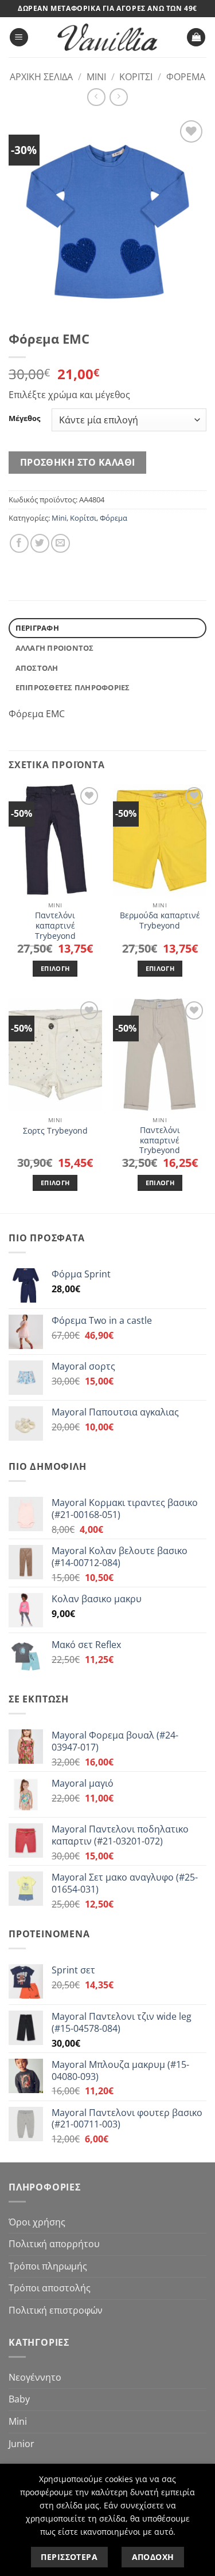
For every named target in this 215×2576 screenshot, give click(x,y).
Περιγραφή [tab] (37, 628)
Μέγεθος (24, 419)
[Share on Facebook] (19, 543)
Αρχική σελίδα (41, 77)
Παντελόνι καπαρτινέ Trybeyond (55, 925)
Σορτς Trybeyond (55, 1131)
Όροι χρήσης (37, 2222)
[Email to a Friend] (60, 543)
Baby (19, 2399)
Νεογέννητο (35, 2377)
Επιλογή (55, 968)
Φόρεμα (186, 77)
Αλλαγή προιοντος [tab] (55, 648)
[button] (19, 38)
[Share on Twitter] (40, 543)
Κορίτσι (136, 77)
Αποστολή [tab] (37, 668)
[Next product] (96, 97)
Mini (96, 77)
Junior (21, 2444)
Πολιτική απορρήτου (54, 2244)
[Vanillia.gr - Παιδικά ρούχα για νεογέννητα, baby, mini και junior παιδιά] (108, 38)
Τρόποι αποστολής (50, 2288)
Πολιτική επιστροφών (56, 2310)
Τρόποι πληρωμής (48, 2266)
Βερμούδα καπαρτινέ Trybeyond (160, 920)
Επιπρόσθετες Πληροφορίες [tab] (73, 687)
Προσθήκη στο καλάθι (78, 462)
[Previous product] (118, 97)
